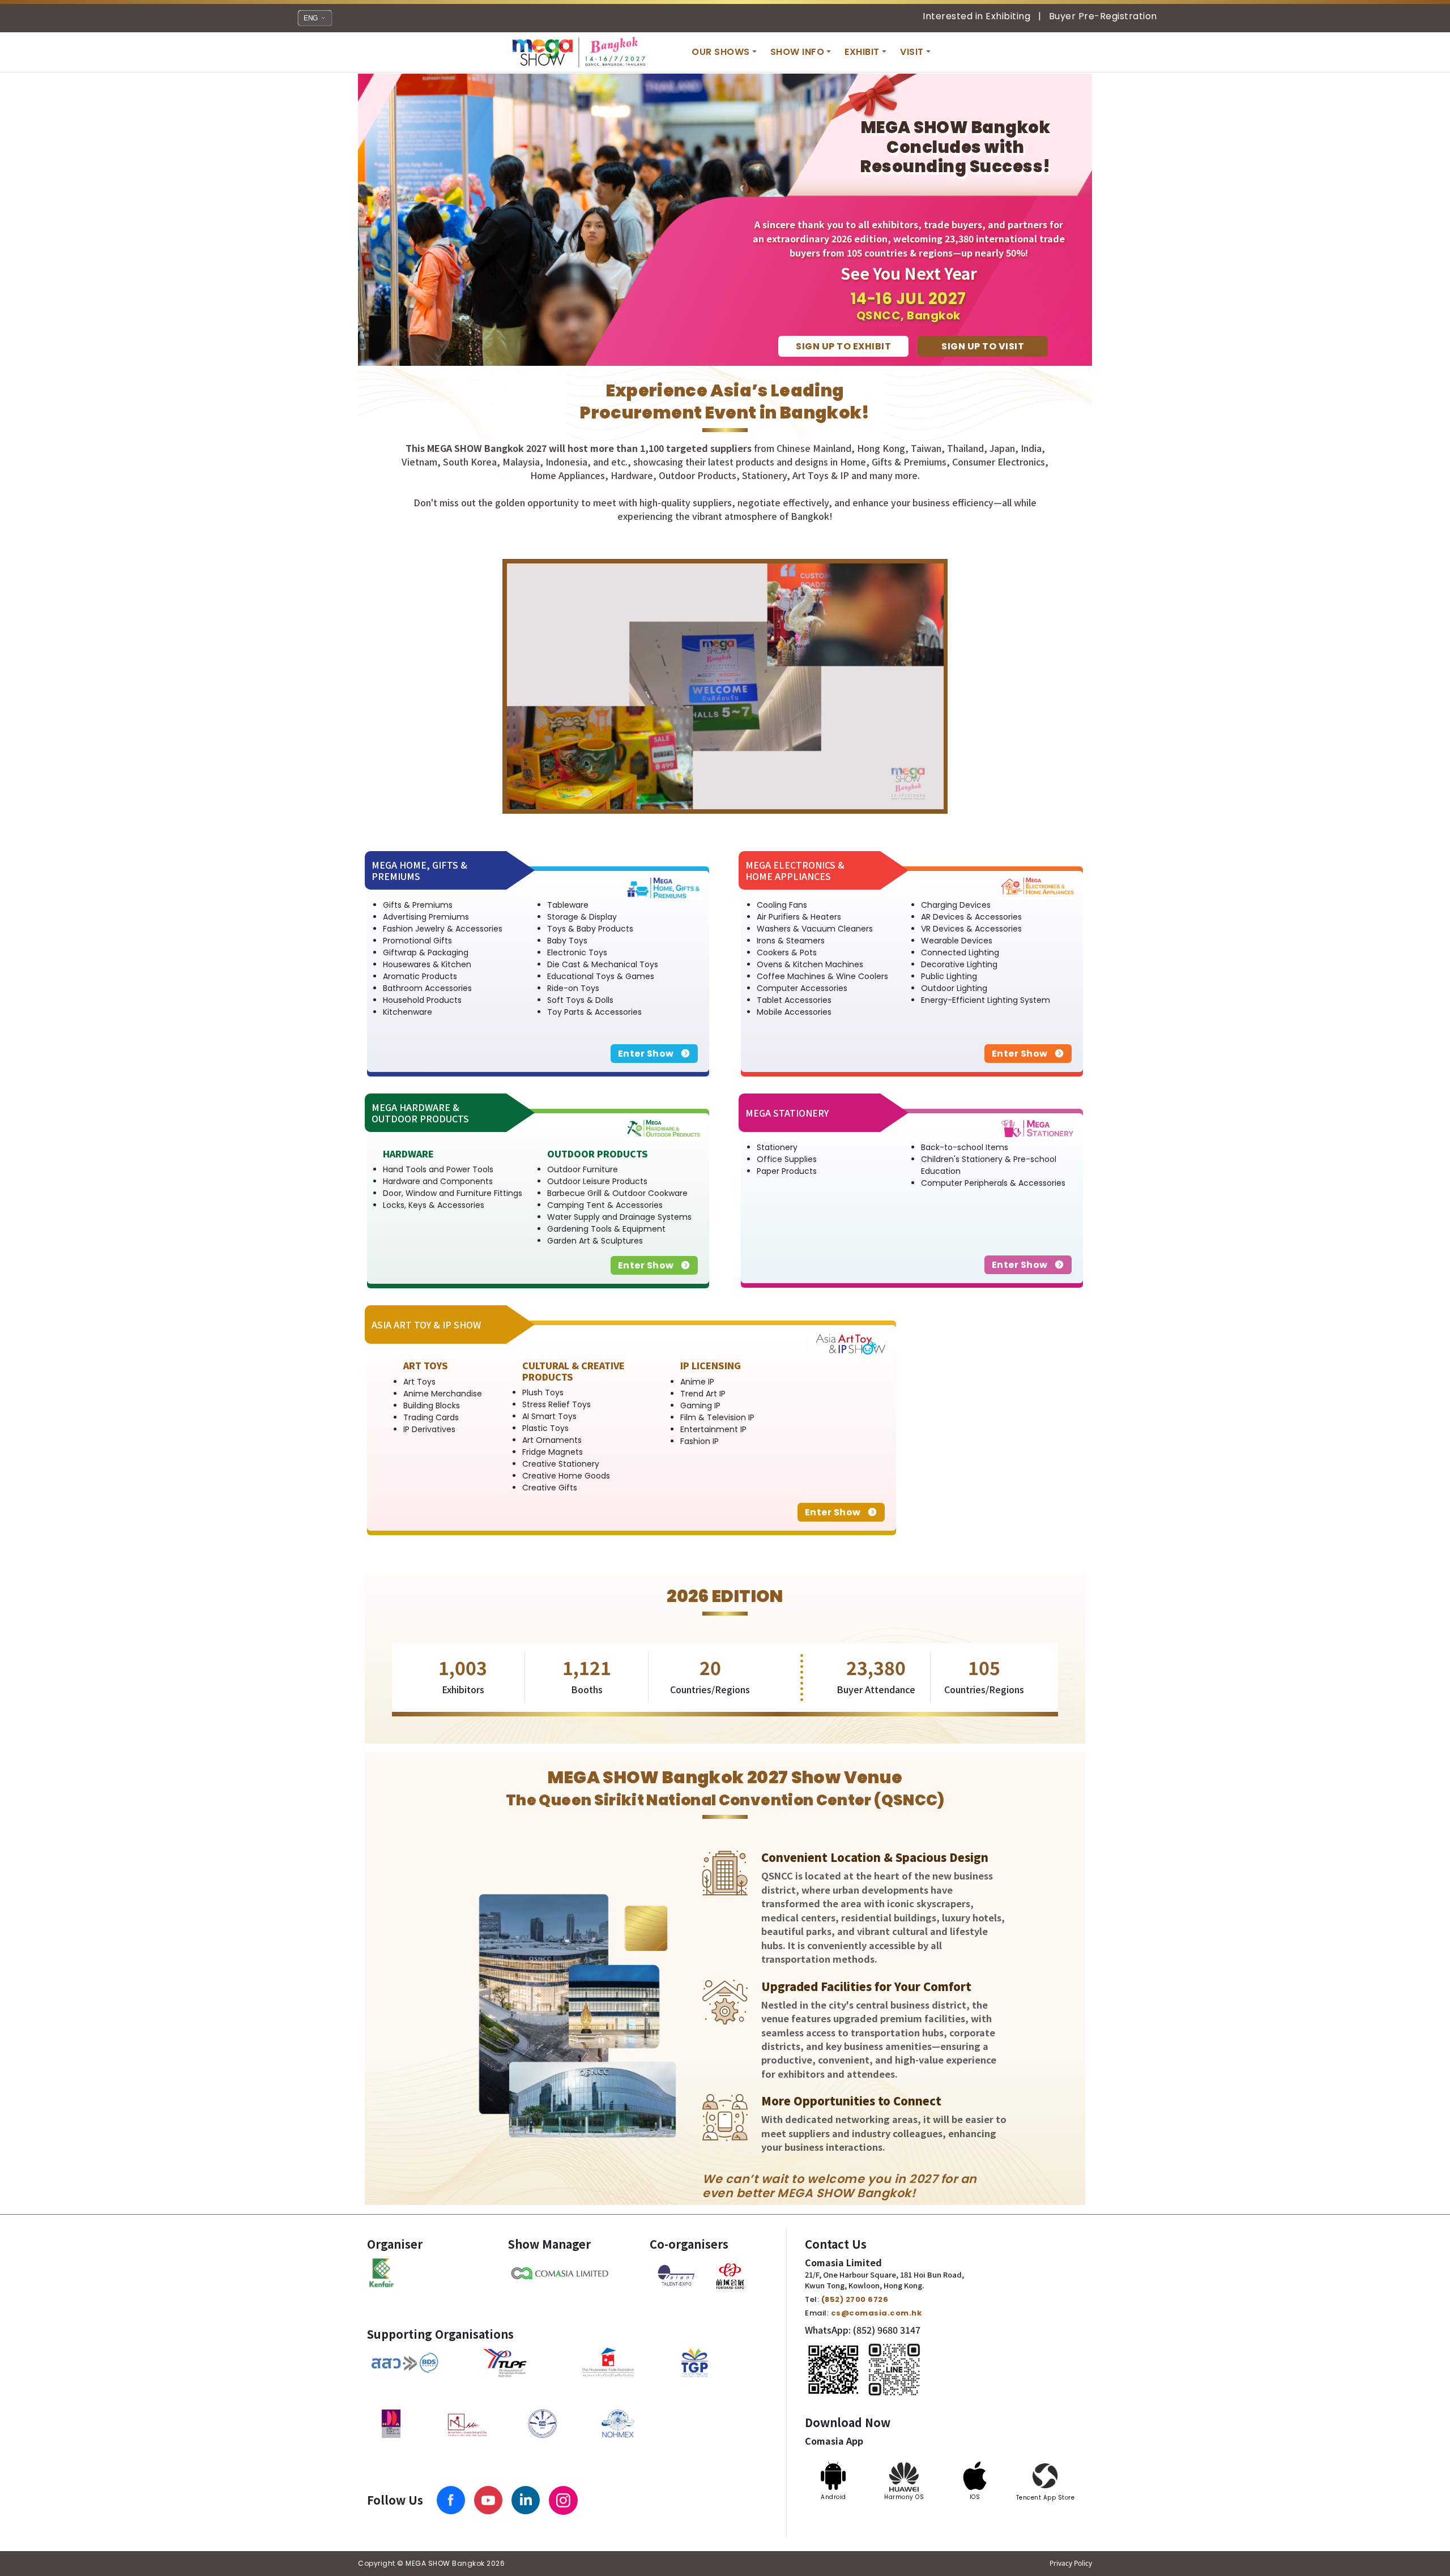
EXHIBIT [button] (862, 52)
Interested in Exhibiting (976, 17)
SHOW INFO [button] (797, 52)
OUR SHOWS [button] (721, 52)
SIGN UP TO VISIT (983, 346)
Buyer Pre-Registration (1103, 17)
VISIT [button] (912, 52)
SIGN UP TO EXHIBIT (843, 346)
